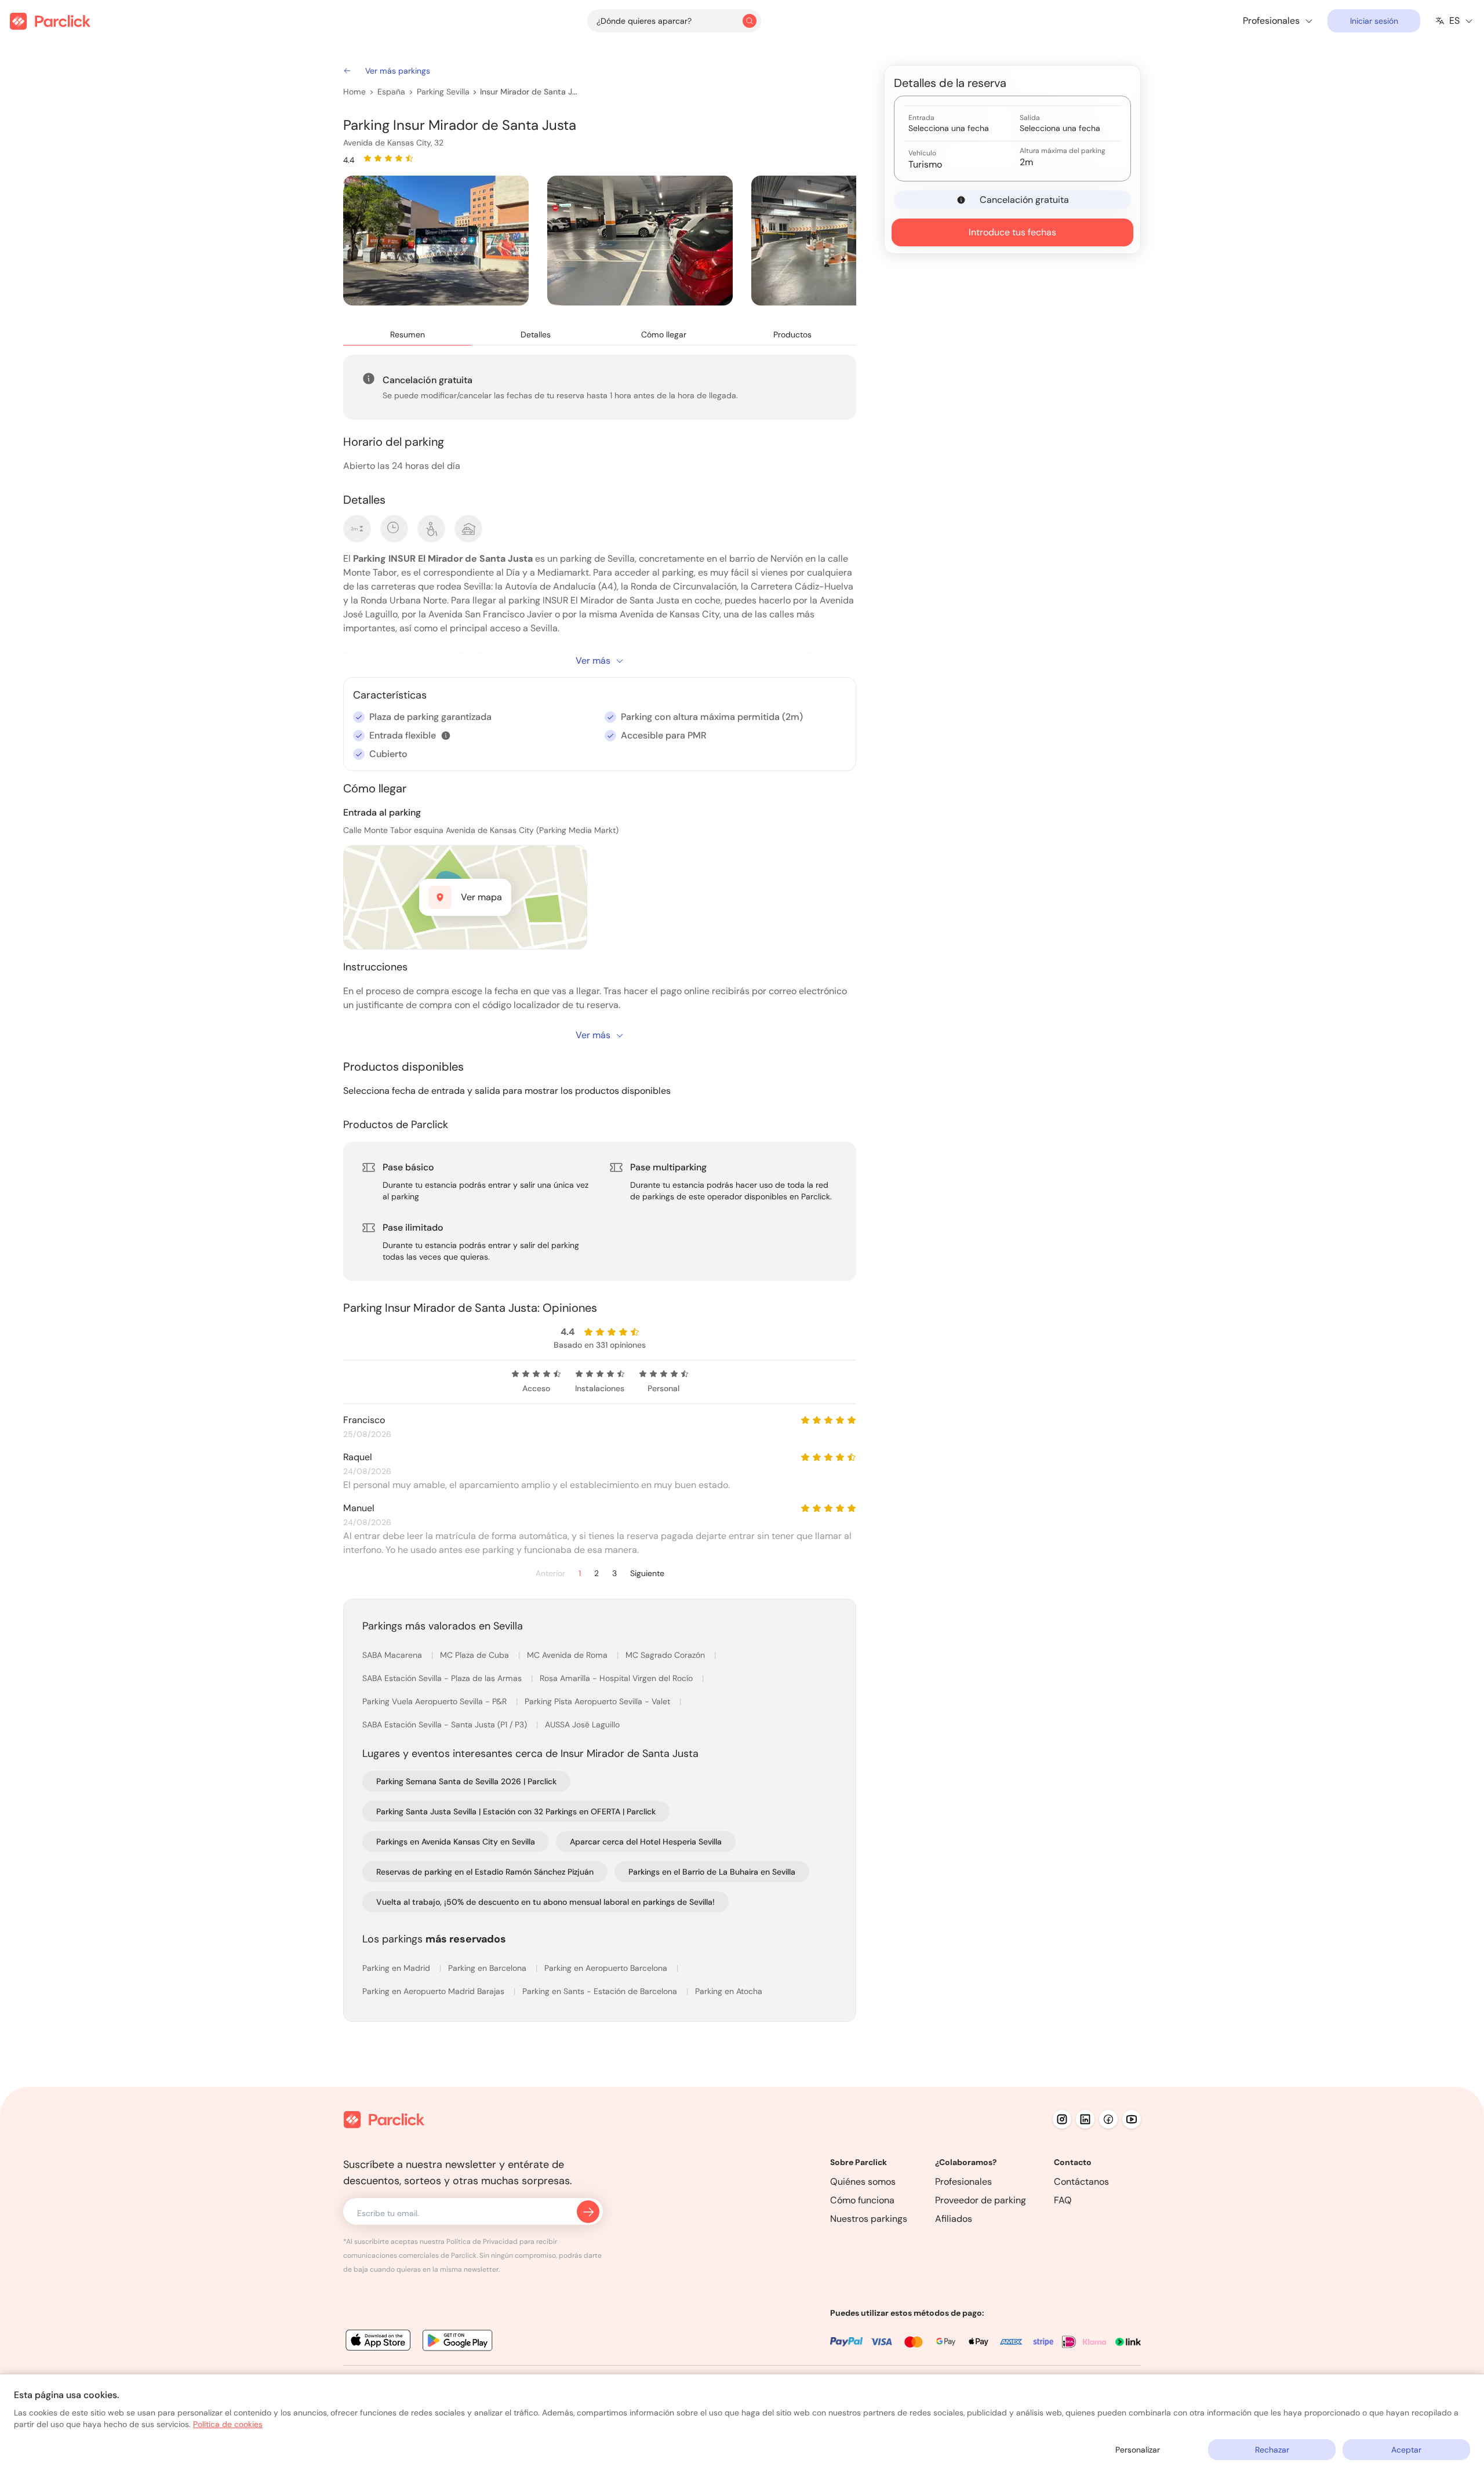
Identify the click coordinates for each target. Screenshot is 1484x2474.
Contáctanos (1081, 2182)
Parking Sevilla (443, 92)
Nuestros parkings (869, 2219)
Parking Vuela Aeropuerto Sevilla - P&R (436, 1701)
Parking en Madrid (397, 1968)
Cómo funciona (862, 2200)
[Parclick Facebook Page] (1108, 2119)
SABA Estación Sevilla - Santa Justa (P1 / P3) (446, 1724)
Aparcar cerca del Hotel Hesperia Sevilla (646, 1842)
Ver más (593, 661)
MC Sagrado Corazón (666, 1655)
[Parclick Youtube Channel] (1132, 2119)
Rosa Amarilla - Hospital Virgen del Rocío (617, 1678)
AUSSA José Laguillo (582, 1724)
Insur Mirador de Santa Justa (530, 92)
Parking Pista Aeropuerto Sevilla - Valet (599, 1701)
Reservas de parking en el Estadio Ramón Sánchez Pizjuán (485, 1872)
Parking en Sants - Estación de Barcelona (601, 1991)
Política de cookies (228, 2424)
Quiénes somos (863, 2182)
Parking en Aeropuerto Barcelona (607, 1968)
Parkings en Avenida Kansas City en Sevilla (456, 1842)
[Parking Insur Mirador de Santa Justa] (436, 241)
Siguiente (647, 1573)
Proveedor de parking (981, 2200)
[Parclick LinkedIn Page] (1085, 2119)
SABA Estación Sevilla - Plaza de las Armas (443, 1678)
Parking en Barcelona (488, 1968)
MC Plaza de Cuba (476, 1655)
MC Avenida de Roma (568, 1655)
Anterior (550, 1573)
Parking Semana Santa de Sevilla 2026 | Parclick (466, 1781)
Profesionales (963, 2182)
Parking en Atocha (729, 1991)
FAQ (1063, 2200)
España (391, 92)
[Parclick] (50, 21)
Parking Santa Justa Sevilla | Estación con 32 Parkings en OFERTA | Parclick (516, 1811)
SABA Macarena (393, 1655)
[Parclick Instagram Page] (1062, 2119)
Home (354, 92)
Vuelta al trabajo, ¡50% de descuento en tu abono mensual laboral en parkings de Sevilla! (545, 1902)
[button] (446, 736)
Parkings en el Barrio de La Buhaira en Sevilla (712, 1872)
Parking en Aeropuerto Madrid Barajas (434, 1991)
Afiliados (954, 2219)
